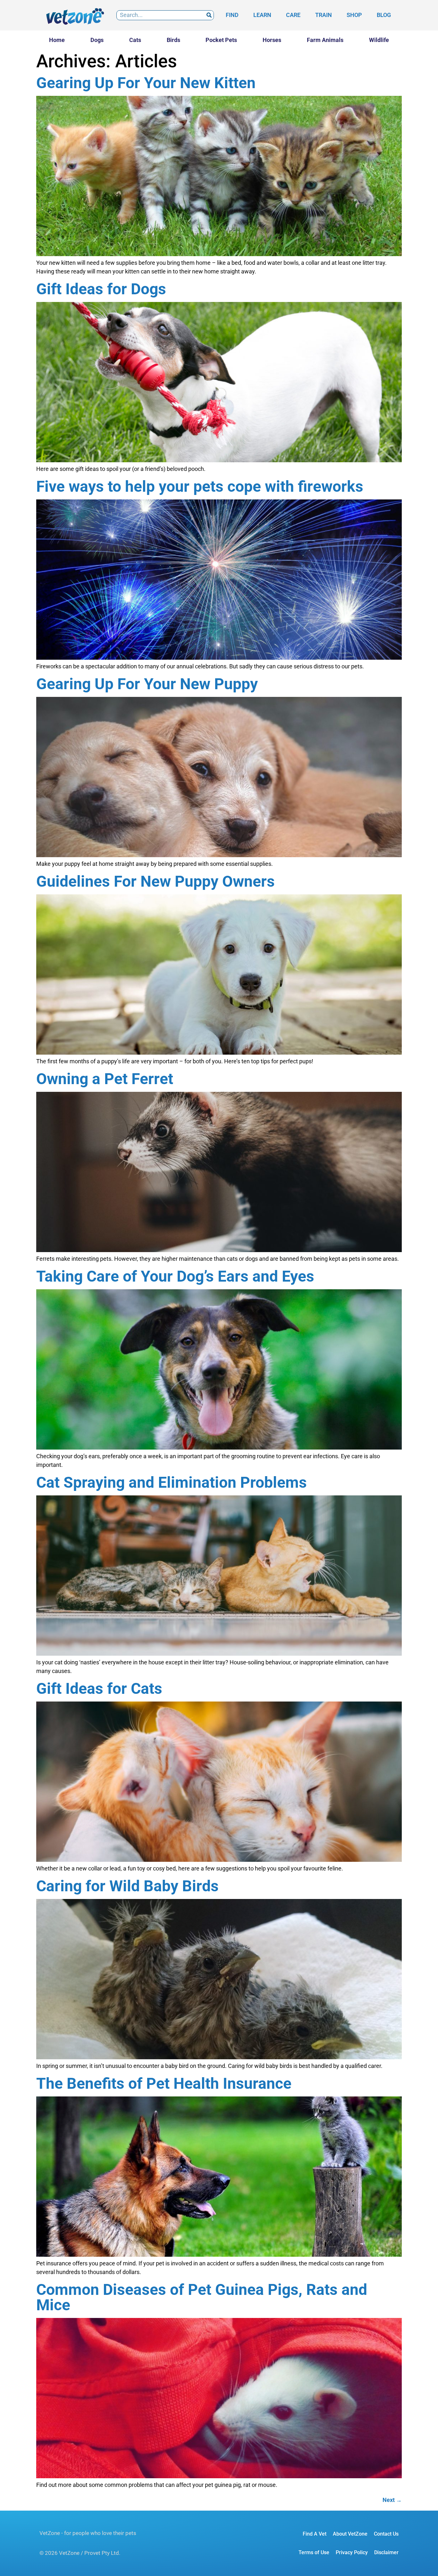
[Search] (209, 15)
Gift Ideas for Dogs (101, 289)
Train (324, 15)
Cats (135, 40)
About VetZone (350, 2534)
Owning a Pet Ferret (105, 1079)
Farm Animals (325, 40)
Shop (354, 15)
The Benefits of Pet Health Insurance (164, 2083)
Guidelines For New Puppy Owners (156, 881)
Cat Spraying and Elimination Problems (172, 1482)
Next (392, 2500)
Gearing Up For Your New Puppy (147, 684)
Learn (262, 15)
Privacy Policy (352, 2552)
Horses (272, 40)
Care (293, 15)
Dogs (97, 40)
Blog (384, 15)
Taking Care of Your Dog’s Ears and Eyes (175, 1276)
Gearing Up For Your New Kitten (146, 83)
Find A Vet (315, 2534)
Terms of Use (314, 2552)
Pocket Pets (221, 40)
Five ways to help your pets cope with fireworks (200, 486)
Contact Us (386, 2534)
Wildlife (379, 40)
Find (232, 15)
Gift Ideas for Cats (99, 1689)
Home (57, 40)
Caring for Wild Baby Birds (127, 1886)
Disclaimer (386, 2552)
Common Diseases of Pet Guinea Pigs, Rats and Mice (202, 2297)
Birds (173, 40)
